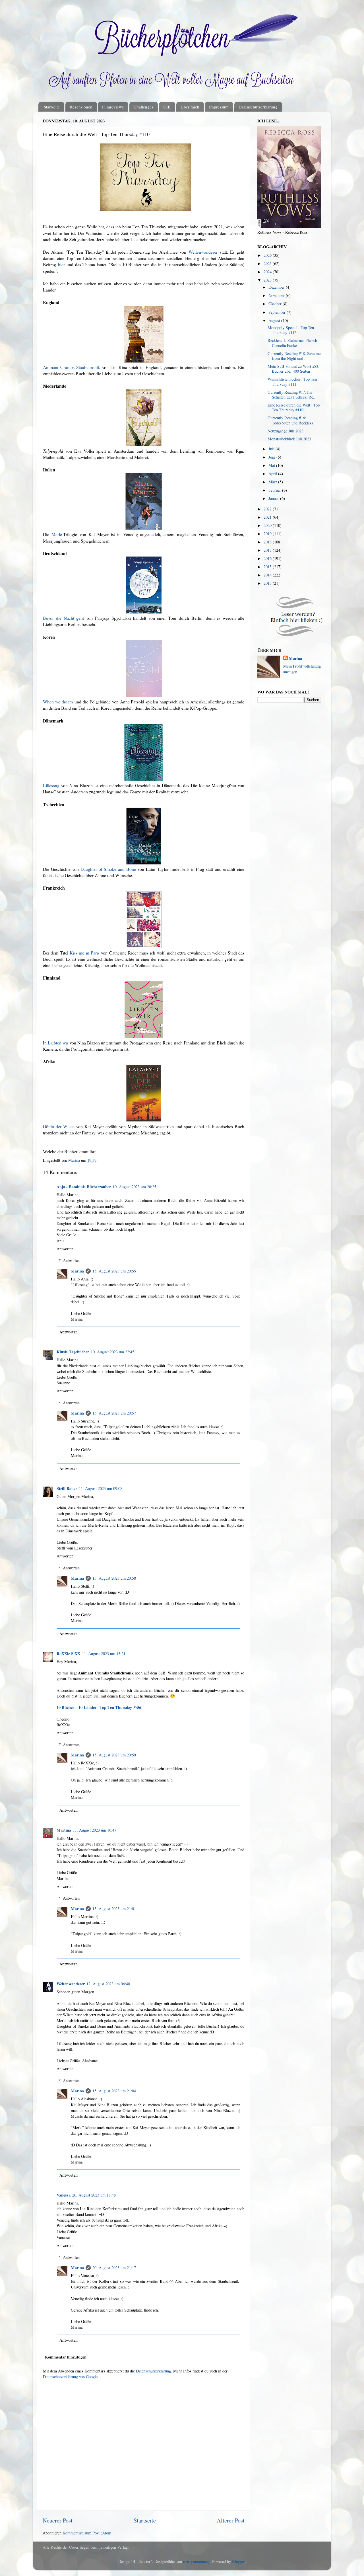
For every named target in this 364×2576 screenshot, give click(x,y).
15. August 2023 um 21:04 (114, 2091)
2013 (268, 583)
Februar (275, 490)
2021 (268, 517)
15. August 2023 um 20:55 (114, 1271)
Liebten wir (58, 1043)
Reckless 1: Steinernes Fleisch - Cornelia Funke (294, 343)
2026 (268, 255)
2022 (268, 509)
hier (61, 264)
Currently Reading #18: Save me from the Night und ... (294, 356)
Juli (272, 449)
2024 (268, 272)
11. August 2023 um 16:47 (95, 1830)
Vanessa (64, 2195)
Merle (57, 534)
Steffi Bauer (67, 1488)
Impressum (219, 107)
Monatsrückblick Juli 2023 (289, 439)
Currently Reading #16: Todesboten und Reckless (290, 420)
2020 (268, 525)
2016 (268, 558)
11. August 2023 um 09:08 (101, 1488)
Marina (77, 1271)
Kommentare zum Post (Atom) (88, 2533)
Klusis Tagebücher (73, 1352)
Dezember (277, 287)
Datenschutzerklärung (258, 107)
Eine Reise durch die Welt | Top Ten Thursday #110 (294, 407)
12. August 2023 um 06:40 (108, 1984)
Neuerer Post (58, 2520)
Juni (272, 457)
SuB (167, 107)
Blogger (238, 2561)
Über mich (190, 107)
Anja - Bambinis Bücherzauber (84, 1187)
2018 (268, 542)
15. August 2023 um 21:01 (114, 1909)
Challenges (143, 107)
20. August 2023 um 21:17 (114, 2268)
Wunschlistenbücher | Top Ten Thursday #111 (292, 381)
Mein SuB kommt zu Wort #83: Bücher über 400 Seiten (293, 369)
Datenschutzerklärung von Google (70, 2377)
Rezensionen (81, 107)
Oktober (276, 304)
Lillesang (51, 785)
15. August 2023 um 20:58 (114, 1578)
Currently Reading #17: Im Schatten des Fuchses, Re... (292, 395)
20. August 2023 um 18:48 (94, 2195)
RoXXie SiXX (68, 1654)
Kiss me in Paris (85, 953)
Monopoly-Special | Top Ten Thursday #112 (291, 330)
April (273, 474)
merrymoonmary (197, 2561)
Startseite (52, 107)
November (277, 295)
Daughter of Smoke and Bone (108, 869)
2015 (268, 567)
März (273, 482)
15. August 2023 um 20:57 (114, 1413)
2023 (268, 280)
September (278, 312)
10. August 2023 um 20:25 (134, 1187)
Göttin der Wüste (59, 1126)
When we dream (58, 702)
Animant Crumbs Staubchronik (72, 367)
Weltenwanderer (203, 252)
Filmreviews (113, 107)
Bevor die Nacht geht (63, 618)
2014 (268, 575)
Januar (274, 498)
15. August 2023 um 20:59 (114, 1755)
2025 (268, 263)
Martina (64, 1830)
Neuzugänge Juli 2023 (286, 431)
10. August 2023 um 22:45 (112, 1352)
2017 (268, 550)
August (275, 320)
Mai (272, 465)
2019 (268, 534)
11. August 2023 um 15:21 (104, 1654)
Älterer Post (231, 2520)
